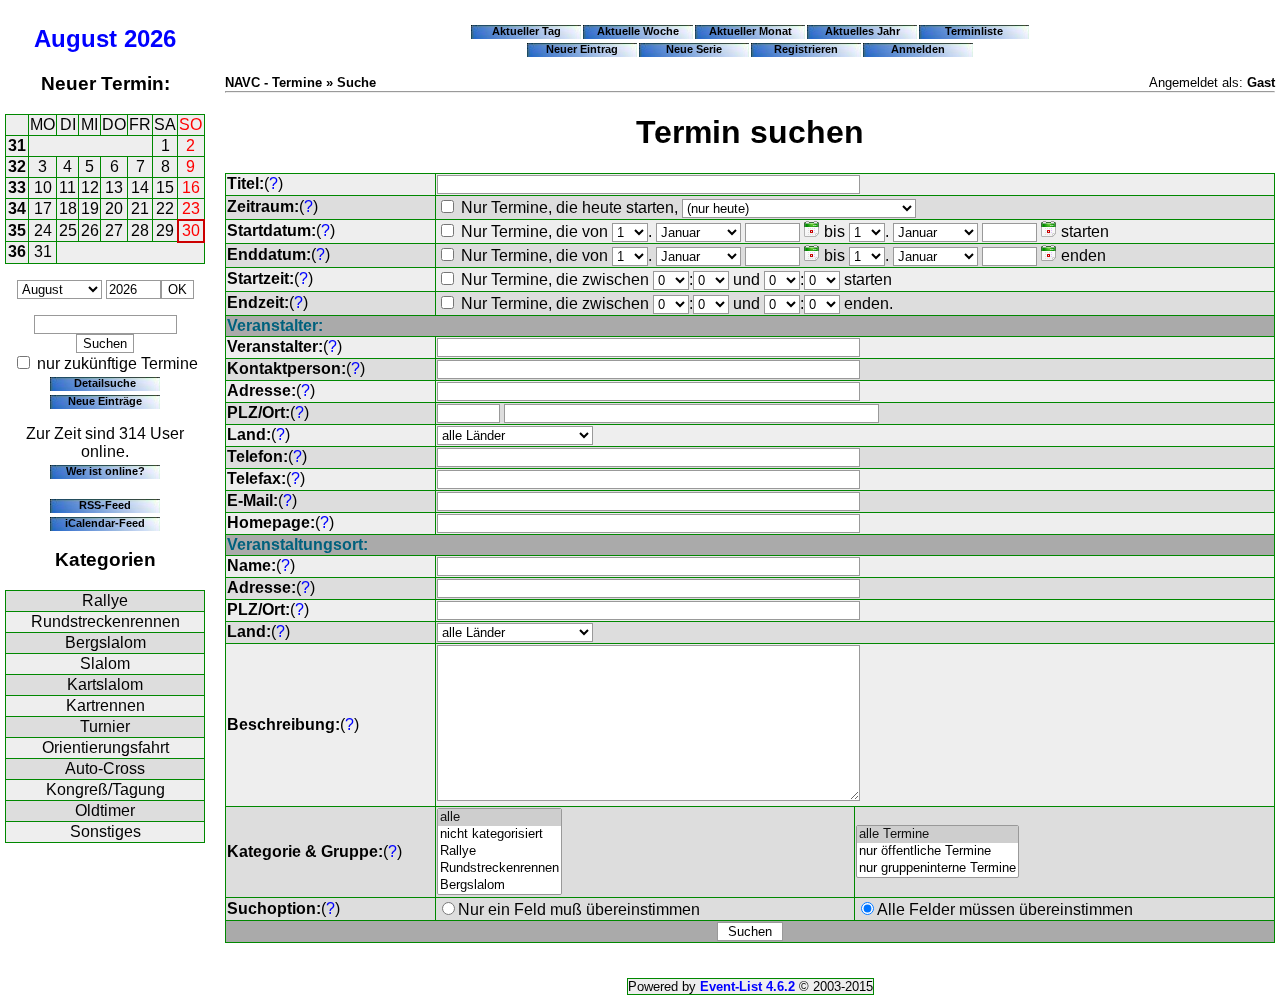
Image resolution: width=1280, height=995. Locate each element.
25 (68, 230)
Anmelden (918, 49)
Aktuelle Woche (638, 31)
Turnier (105, 726)
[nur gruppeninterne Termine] (937, 868)
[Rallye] (499, 851)
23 (191, 208)
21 (140, 208)
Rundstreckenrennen (105, 621)
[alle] (499, 817)
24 (43, 230)
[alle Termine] (937, 834)
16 (191, 187)
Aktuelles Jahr (862, 31)
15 (165, 187)
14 (140, 187)
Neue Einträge (105, 401)
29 (165, 230)
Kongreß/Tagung (105, 789)
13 (114, 187)
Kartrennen (105, 705)
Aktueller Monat (750, 31)
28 (140, 230)
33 (17, 187)
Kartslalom (105, 684)
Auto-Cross (105, 768)
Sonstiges (105, 831)
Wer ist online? (105, 471)
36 (17, 251)
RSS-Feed (105, 505)
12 (90, 187)
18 (68, 208)
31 (17, 145)
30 (191, 230)
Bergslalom (105, 642)
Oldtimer (105, 810)
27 (114, 230)
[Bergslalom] (499, 885)
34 (17, 208)
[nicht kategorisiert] (499, 834)
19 (90, 208)
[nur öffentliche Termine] (937, 851)
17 (43, 208)
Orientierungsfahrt (105, 747)
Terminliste (974, 31)
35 (17, 230)
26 (90, 230)
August (75, 38)
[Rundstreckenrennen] (499, 868)
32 (17, 166)
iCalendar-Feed (105, 523)
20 (114, 208)
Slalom (105, 663)
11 (67, 187)
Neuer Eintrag (582, 49)
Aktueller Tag (526, 31)
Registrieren (806, 49)
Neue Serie (694, 49)
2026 (150, 38)
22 (165, 208)
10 (43, 187)
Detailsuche (105, 383)
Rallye (105, 600)
